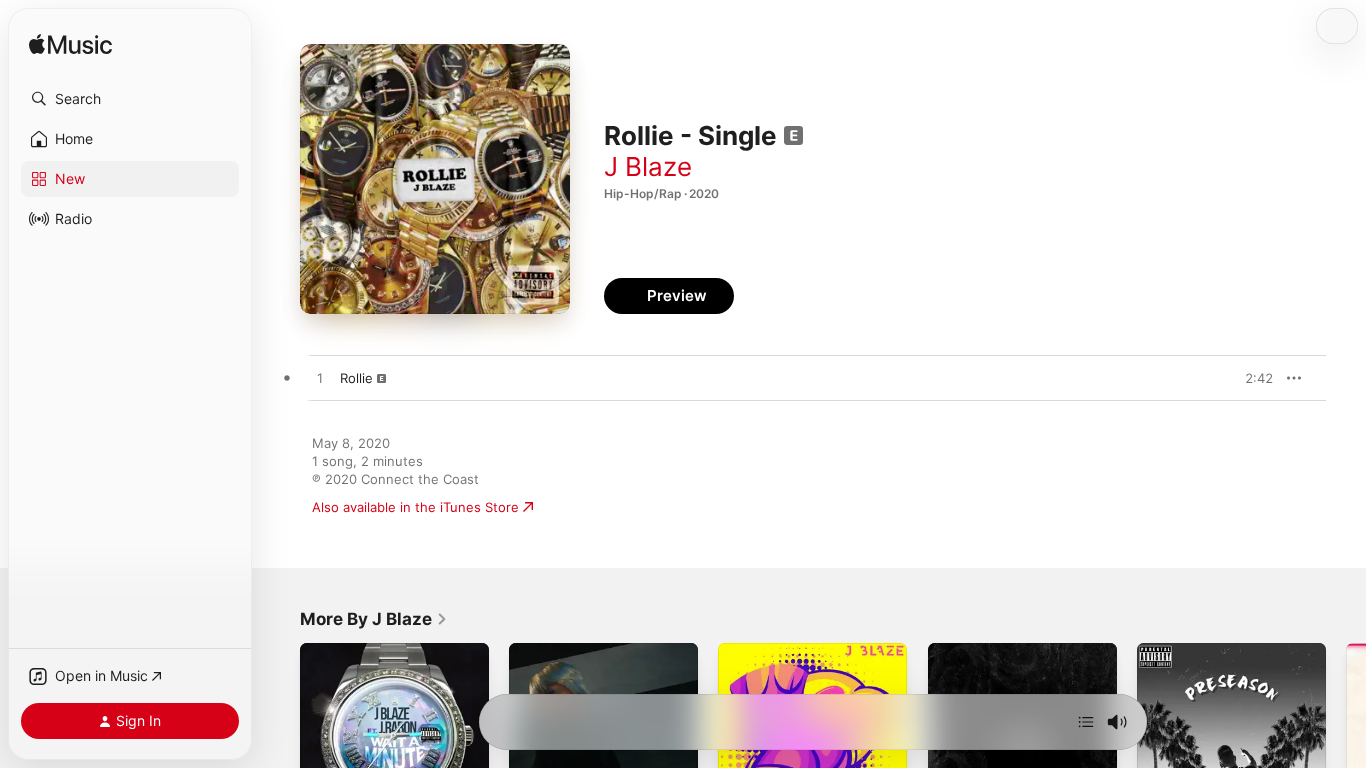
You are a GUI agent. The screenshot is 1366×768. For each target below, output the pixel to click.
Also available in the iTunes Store (415, 507)
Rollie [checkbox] (356, 378)
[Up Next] (1086, 722)
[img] (70, 45)
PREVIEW (1251, 378)
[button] (130, 99)
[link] (374, 619)
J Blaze (648, 166)
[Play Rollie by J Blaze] (320, 379)
